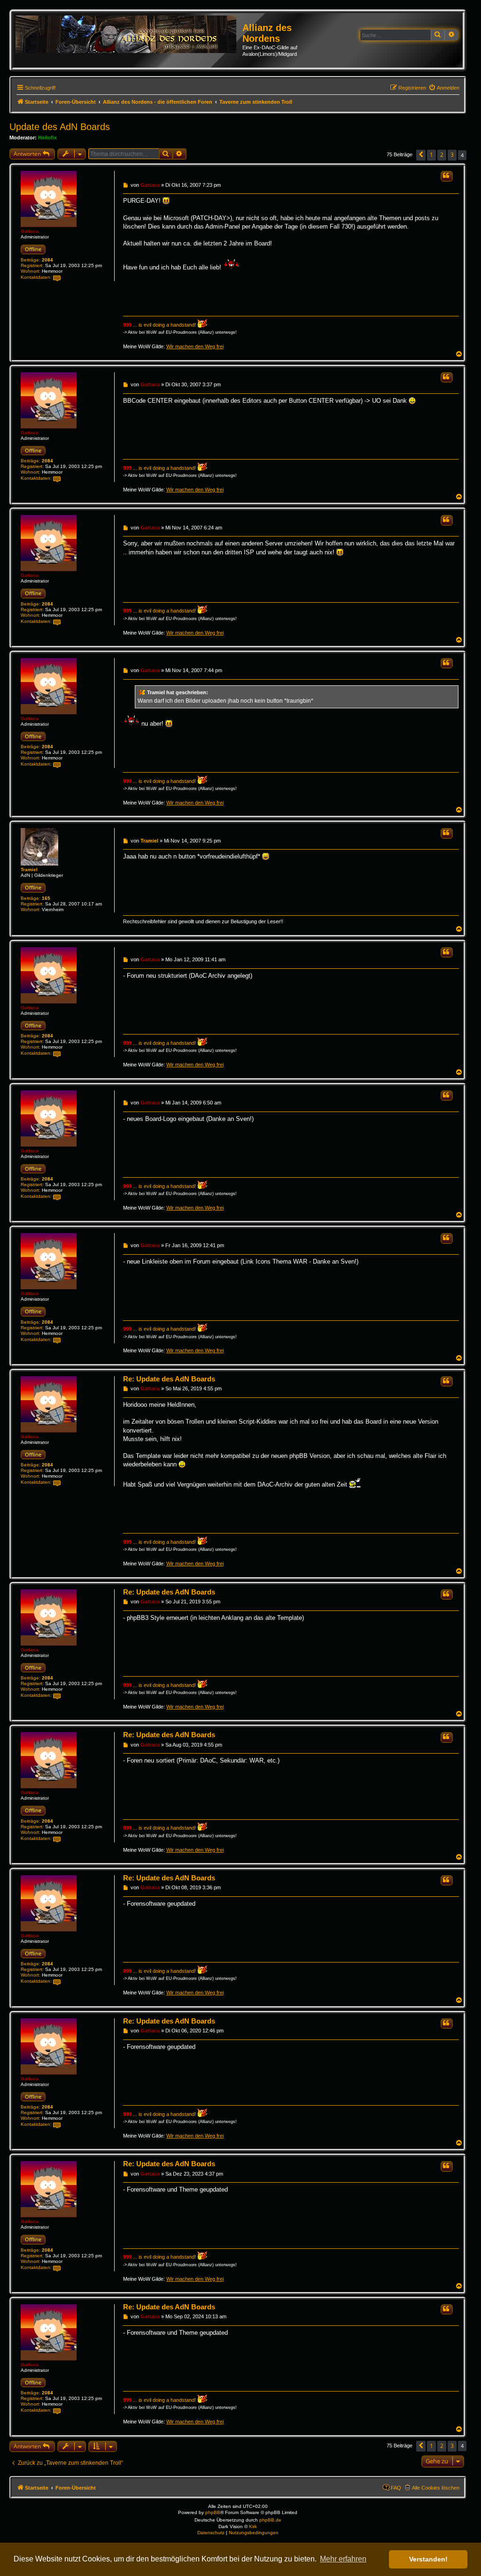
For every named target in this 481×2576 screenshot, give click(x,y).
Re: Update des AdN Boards (169, 1379)
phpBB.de (270, 2520)
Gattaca (30, 231)
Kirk (253, 2526)
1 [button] (431, 155)
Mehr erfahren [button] (343, 2559)
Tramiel (29, 870)
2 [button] (442, 155)
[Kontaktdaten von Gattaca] (57, 278)
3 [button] (452, 155)
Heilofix (47, 138)
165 (46, 898)
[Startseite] (129, 35)
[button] (421, 155)
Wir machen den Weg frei (195, 346)
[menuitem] (444, 88)
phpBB (213, 2512)
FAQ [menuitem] (396, 2488)
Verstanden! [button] (428, 2559)
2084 (47, 260)
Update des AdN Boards (60, 127)
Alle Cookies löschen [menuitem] (436, 2488)
